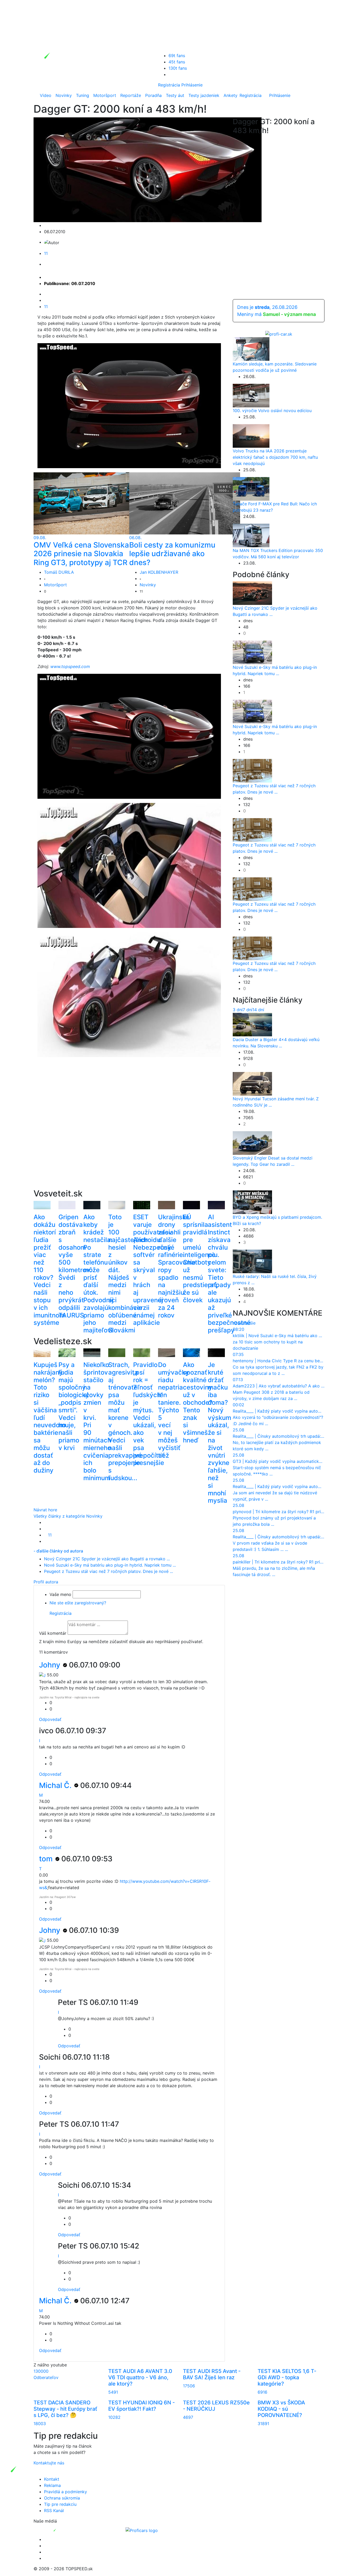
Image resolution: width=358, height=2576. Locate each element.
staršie (249, 1323)
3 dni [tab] (238, 1010)
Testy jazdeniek (204, 95)
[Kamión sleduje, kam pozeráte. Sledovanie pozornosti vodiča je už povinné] (251, 349)
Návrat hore (45, 1510)
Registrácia (169, 85)
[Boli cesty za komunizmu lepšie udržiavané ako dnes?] (185, 503)
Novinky (64, 95)
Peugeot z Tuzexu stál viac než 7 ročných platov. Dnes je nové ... (109, 1571)
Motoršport (105, 95)
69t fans (177, 56)
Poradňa (153, 95)
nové (238, 1323)
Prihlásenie (192, 85)
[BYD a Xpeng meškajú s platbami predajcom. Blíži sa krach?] (252, 1202)
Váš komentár (53, 1633)
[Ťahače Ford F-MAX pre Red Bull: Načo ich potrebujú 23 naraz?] (251, 489)
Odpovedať (50, 1719)
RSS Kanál (54, 2511)
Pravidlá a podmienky (66, 2492)
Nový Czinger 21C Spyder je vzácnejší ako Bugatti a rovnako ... (107, 1559)
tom (47, 1859)
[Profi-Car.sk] (279, 334)
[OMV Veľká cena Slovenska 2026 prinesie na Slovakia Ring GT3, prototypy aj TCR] (89, 503)
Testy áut (175, 95)
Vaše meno (60, 1594)
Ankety (230, 95)
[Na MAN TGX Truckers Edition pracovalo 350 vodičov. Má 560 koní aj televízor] (251, 535)
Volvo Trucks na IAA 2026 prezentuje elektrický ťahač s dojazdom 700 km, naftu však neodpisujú (275, 457)
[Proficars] (142, 2530)
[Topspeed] (67, 2530)
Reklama (52, 2485)
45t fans (177, 62)
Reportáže (131, 95)
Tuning (83, 95)
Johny (51, 1665)
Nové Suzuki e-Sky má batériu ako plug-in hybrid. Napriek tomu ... (110, 1565)
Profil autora (46, 1582)
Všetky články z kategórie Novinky (68, 1516)
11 (46, 253)
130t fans (178, 68)
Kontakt (52, 2479)
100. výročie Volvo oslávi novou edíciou (272, 411)
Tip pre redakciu (60, 2504)
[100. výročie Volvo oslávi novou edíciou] (251, 395)
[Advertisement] (129, 1131)
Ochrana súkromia (62, 2498)
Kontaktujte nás (49, 2463)
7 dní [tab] (248, 1010)
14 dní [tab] (258, 1010)
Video (46, 95)
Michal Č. (56, 1785)
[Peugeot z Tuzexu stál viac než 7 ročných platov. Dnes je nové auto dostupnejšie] (252, 770)
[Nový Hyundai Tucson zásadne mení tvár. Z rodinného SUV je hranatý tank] (252, 1084)
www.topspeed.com (70, 666)
